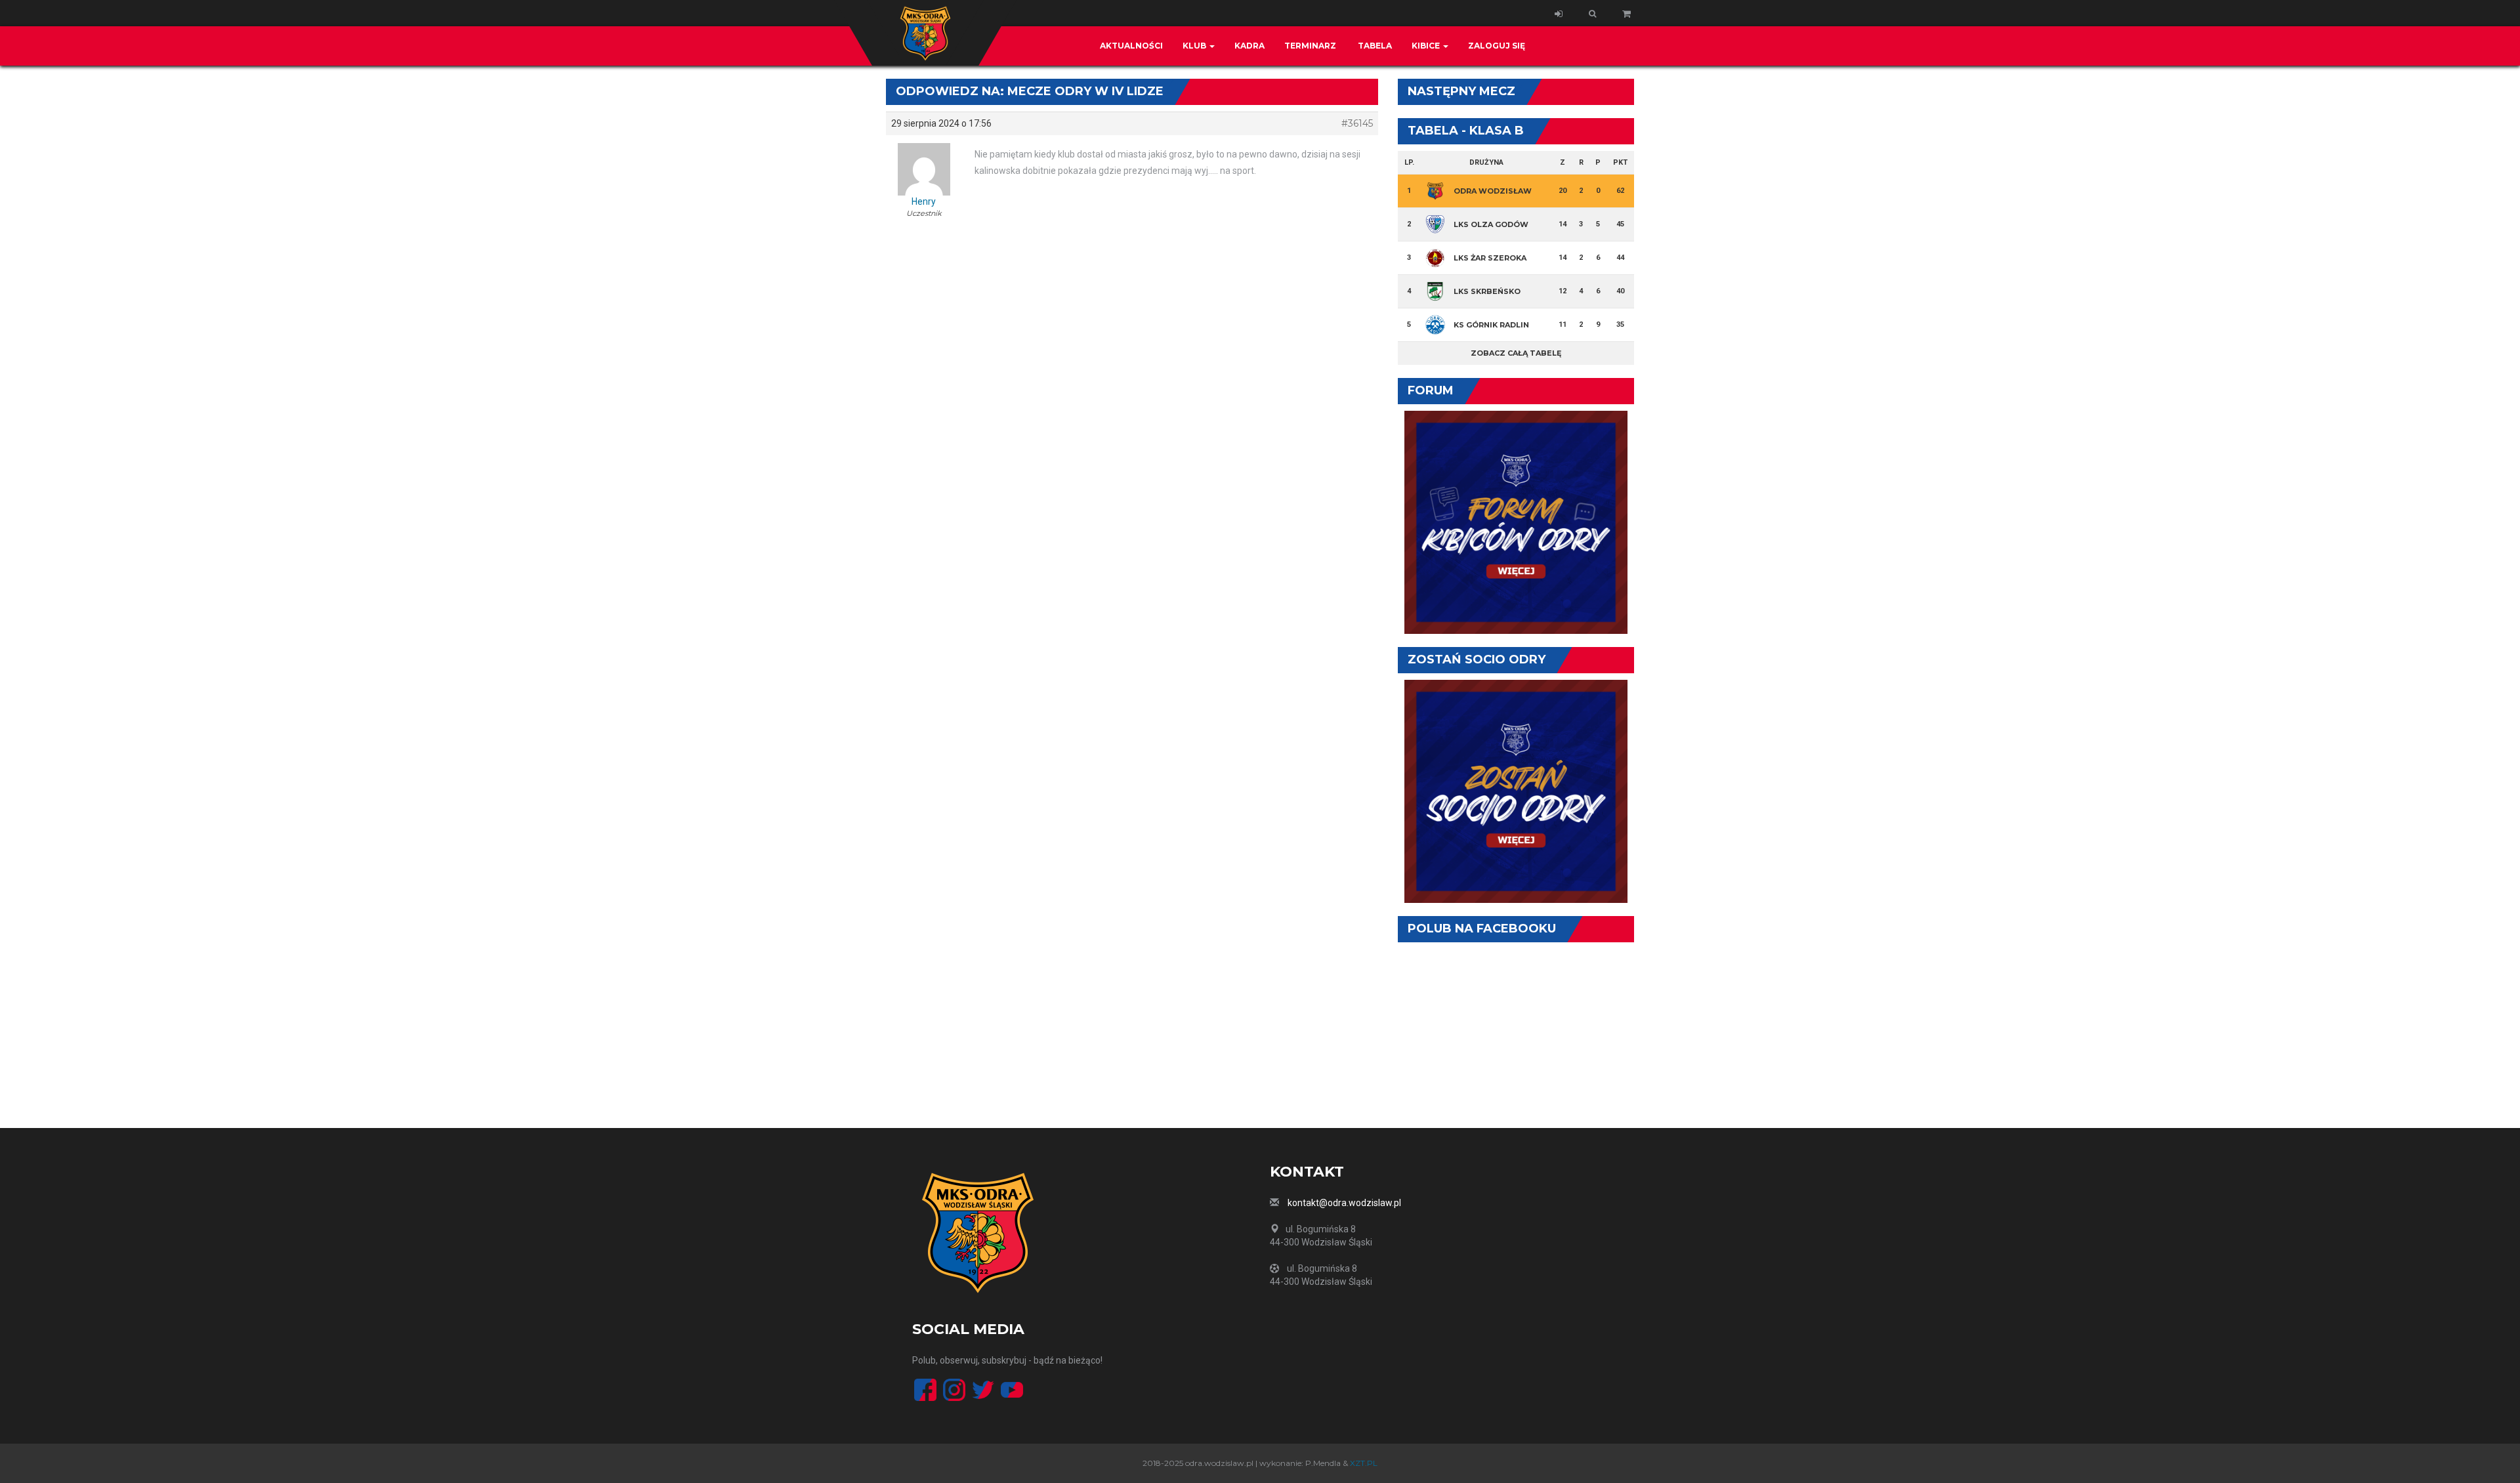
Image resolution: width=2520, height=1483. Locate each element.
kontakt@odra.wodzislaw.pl (1344, 1203)
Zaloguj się (1497, 46)
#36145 (1357, 123)
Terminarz (1310, 46)
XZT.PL (1364, 1463)
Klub (1195, 46)
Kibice (1427, 46)
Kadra (1249, 46)
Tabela (1374, 46)
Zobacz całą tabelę (1516, 353)
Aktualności (1131, 46)
